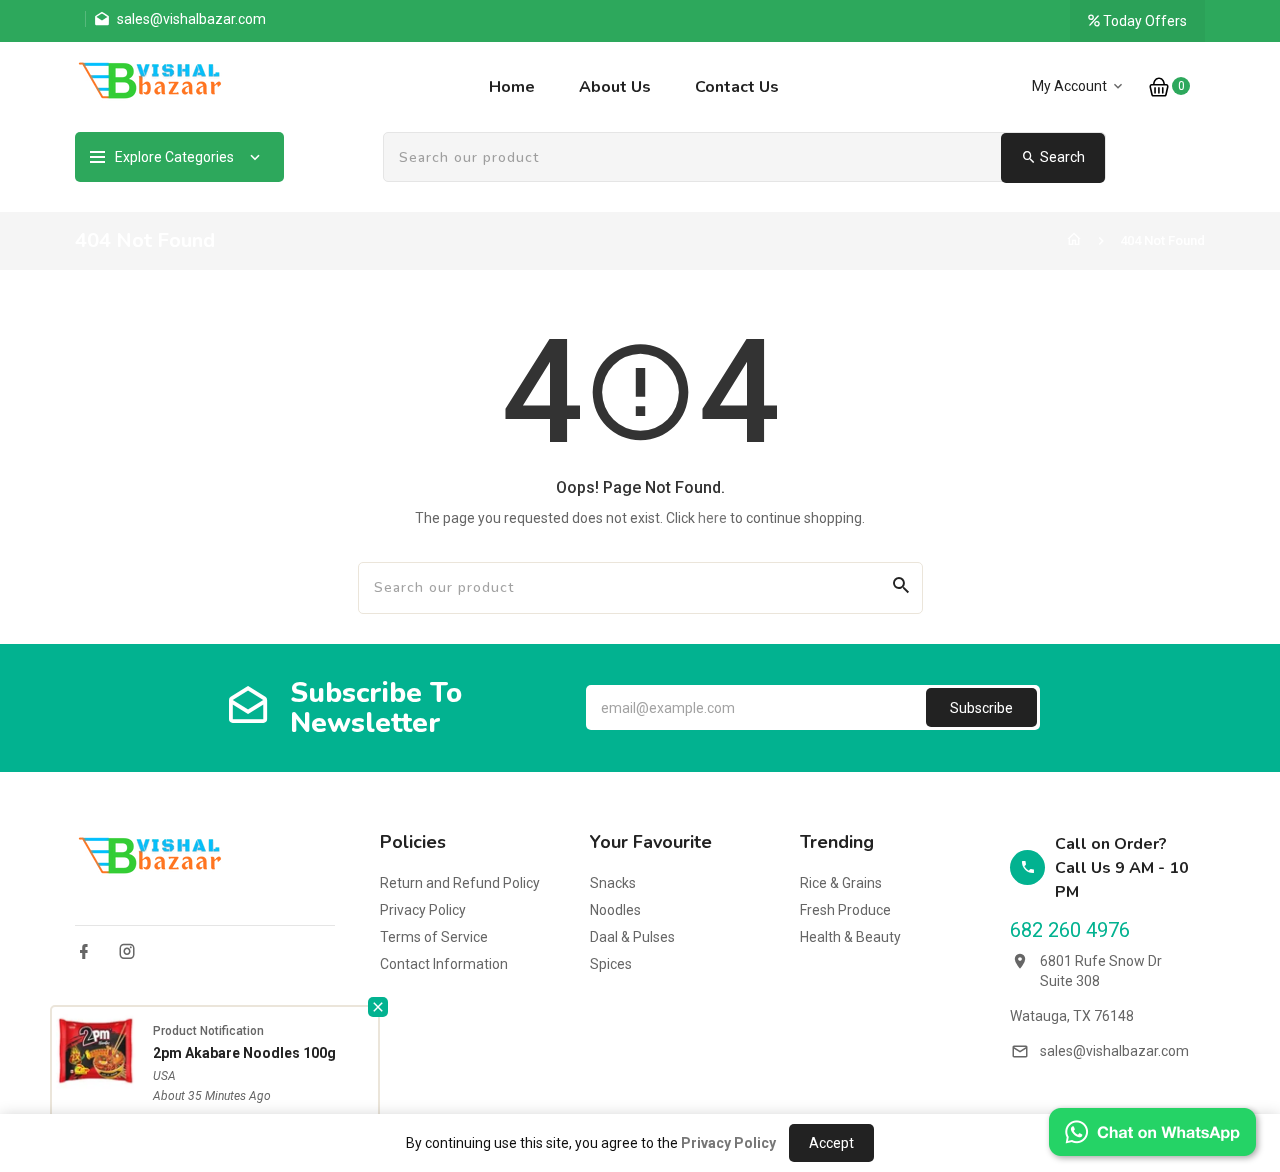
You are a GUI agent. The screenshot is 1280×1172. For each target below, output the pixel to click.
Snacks (613, 883)
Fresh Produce (845, 910)
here (712, 518)
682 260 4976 (1070, 930)
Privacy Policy (423, 910)
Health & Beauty (850, 937)
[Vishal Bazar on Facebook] (84, 951)
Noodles (615, 910)
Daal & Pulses (632, 937)
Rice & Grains (841, 883)
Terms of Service (434, 937)
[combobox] (744, 158)
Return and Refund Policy (460, 883)
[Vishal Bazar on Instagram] (127, 951)
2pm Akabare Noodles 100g (244, 1053)
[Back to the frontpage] (1074, 240)
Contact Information (444, 964)
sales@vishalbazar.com (1114, 1051)
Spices (611, 964)
